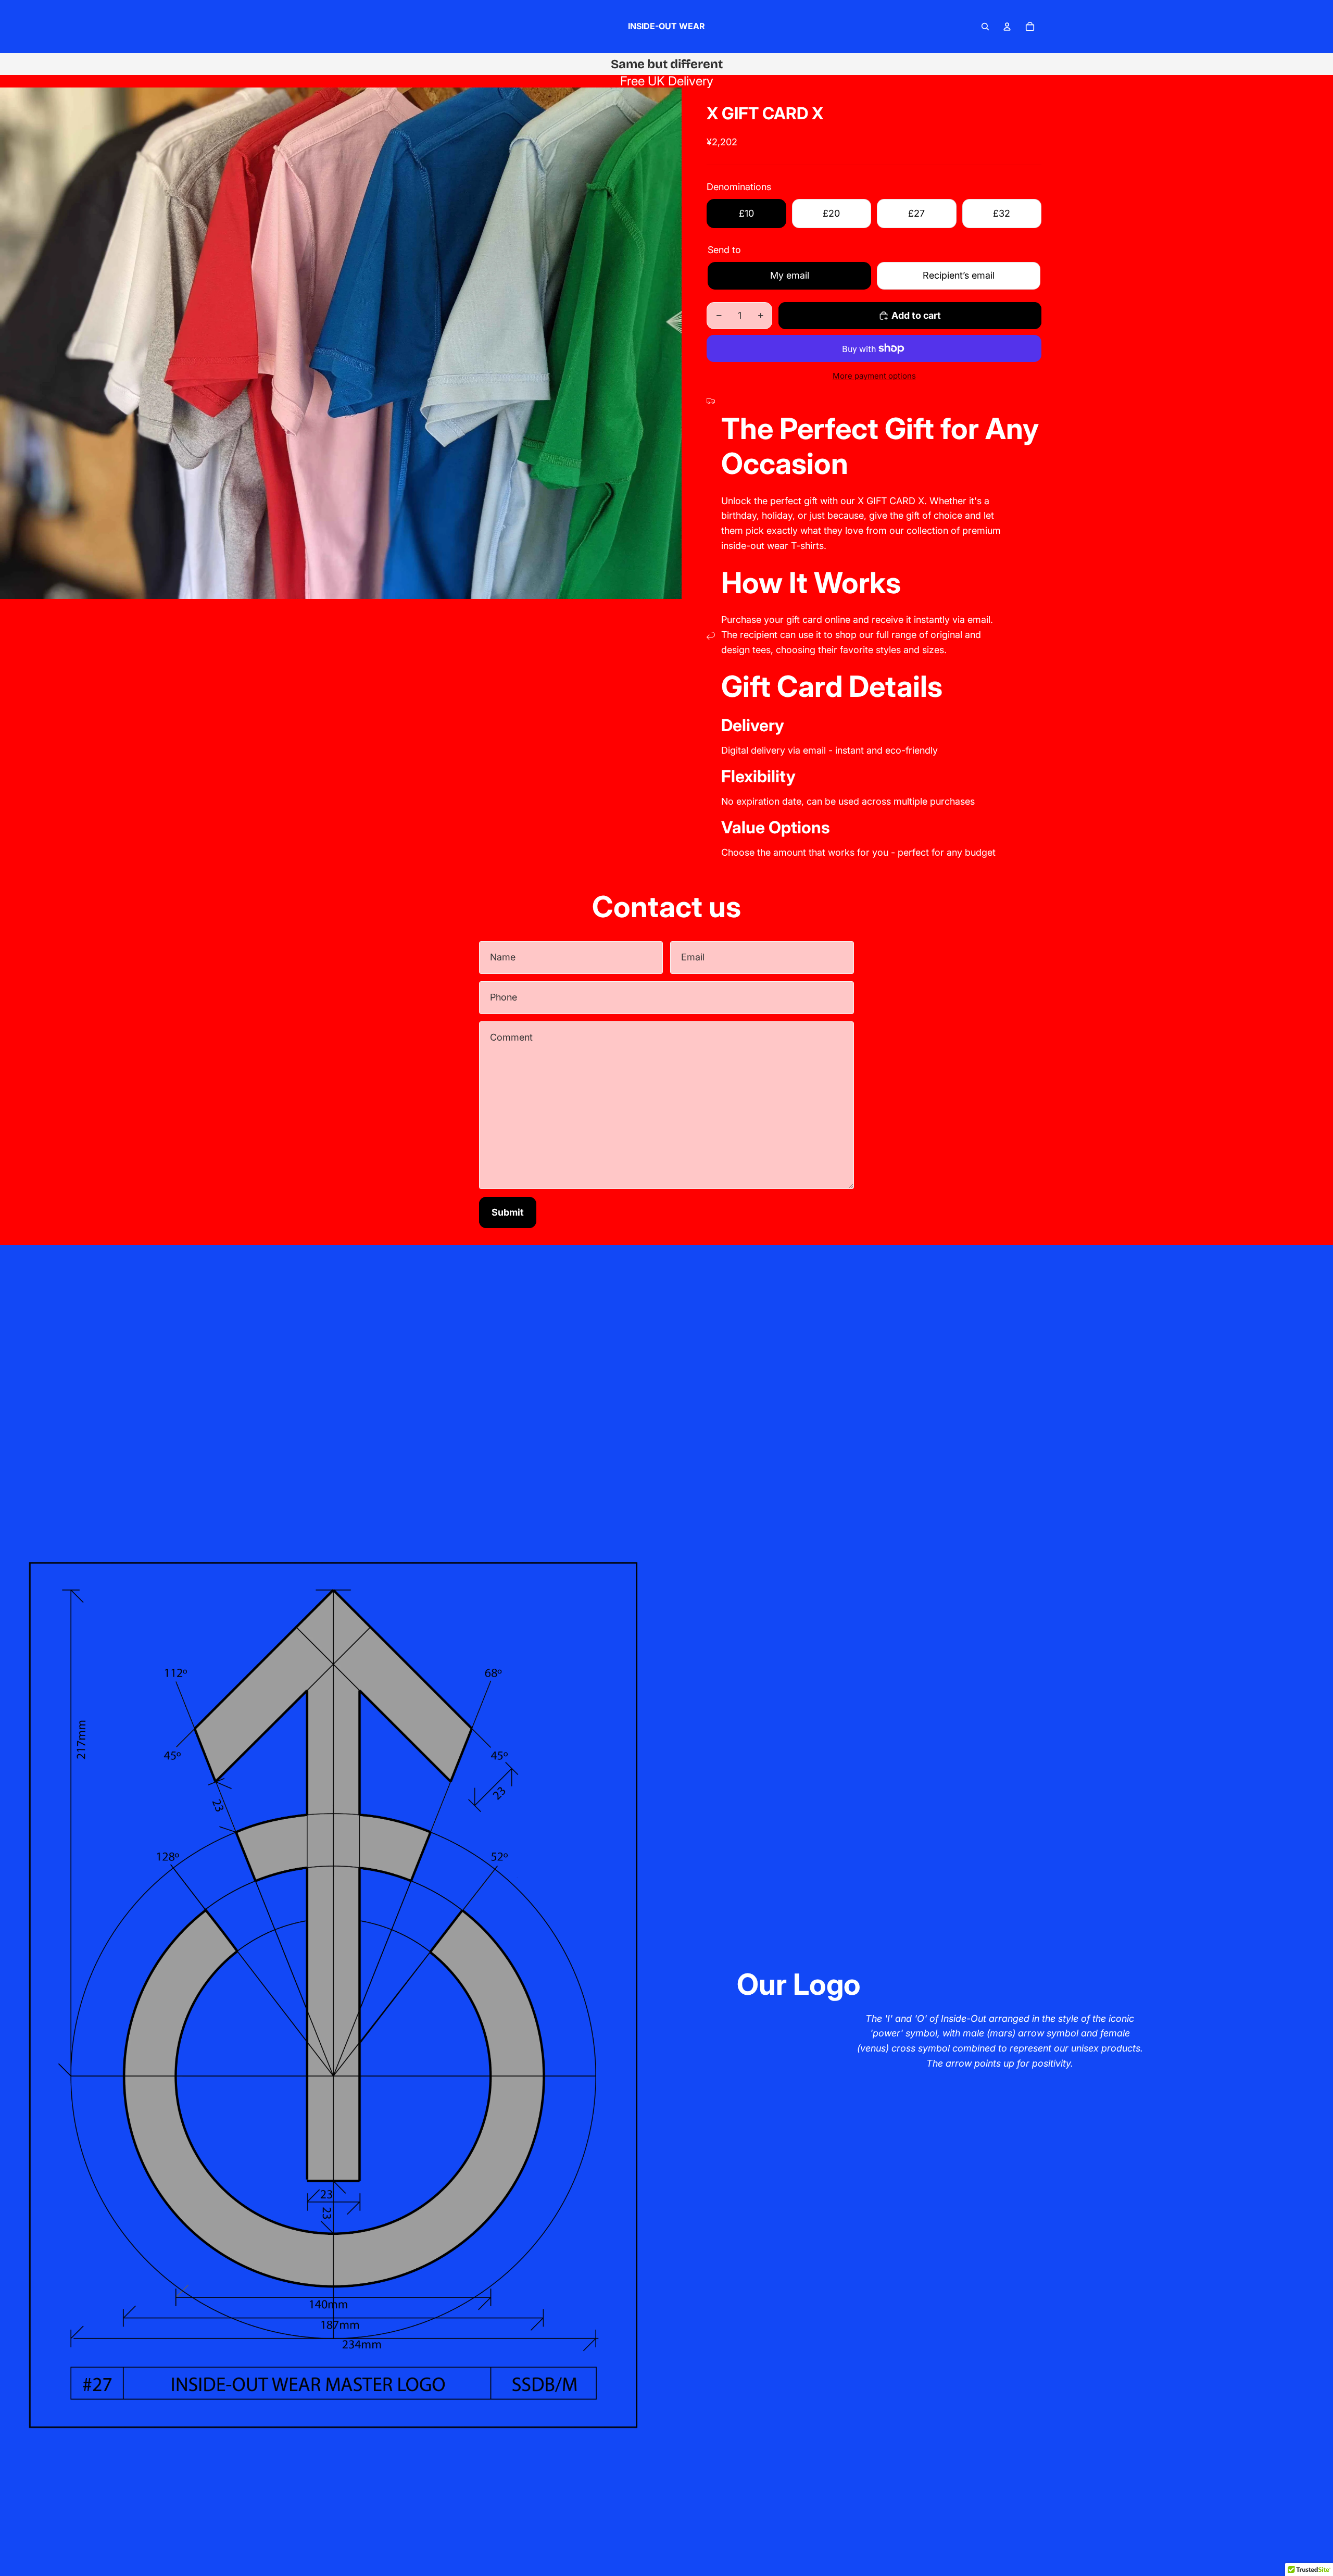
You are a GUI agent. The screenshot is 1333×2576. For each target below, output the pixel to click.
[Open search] (985, 27)
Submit (508, 1212)
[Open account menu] (1007, 27)
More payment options (874, 376)
